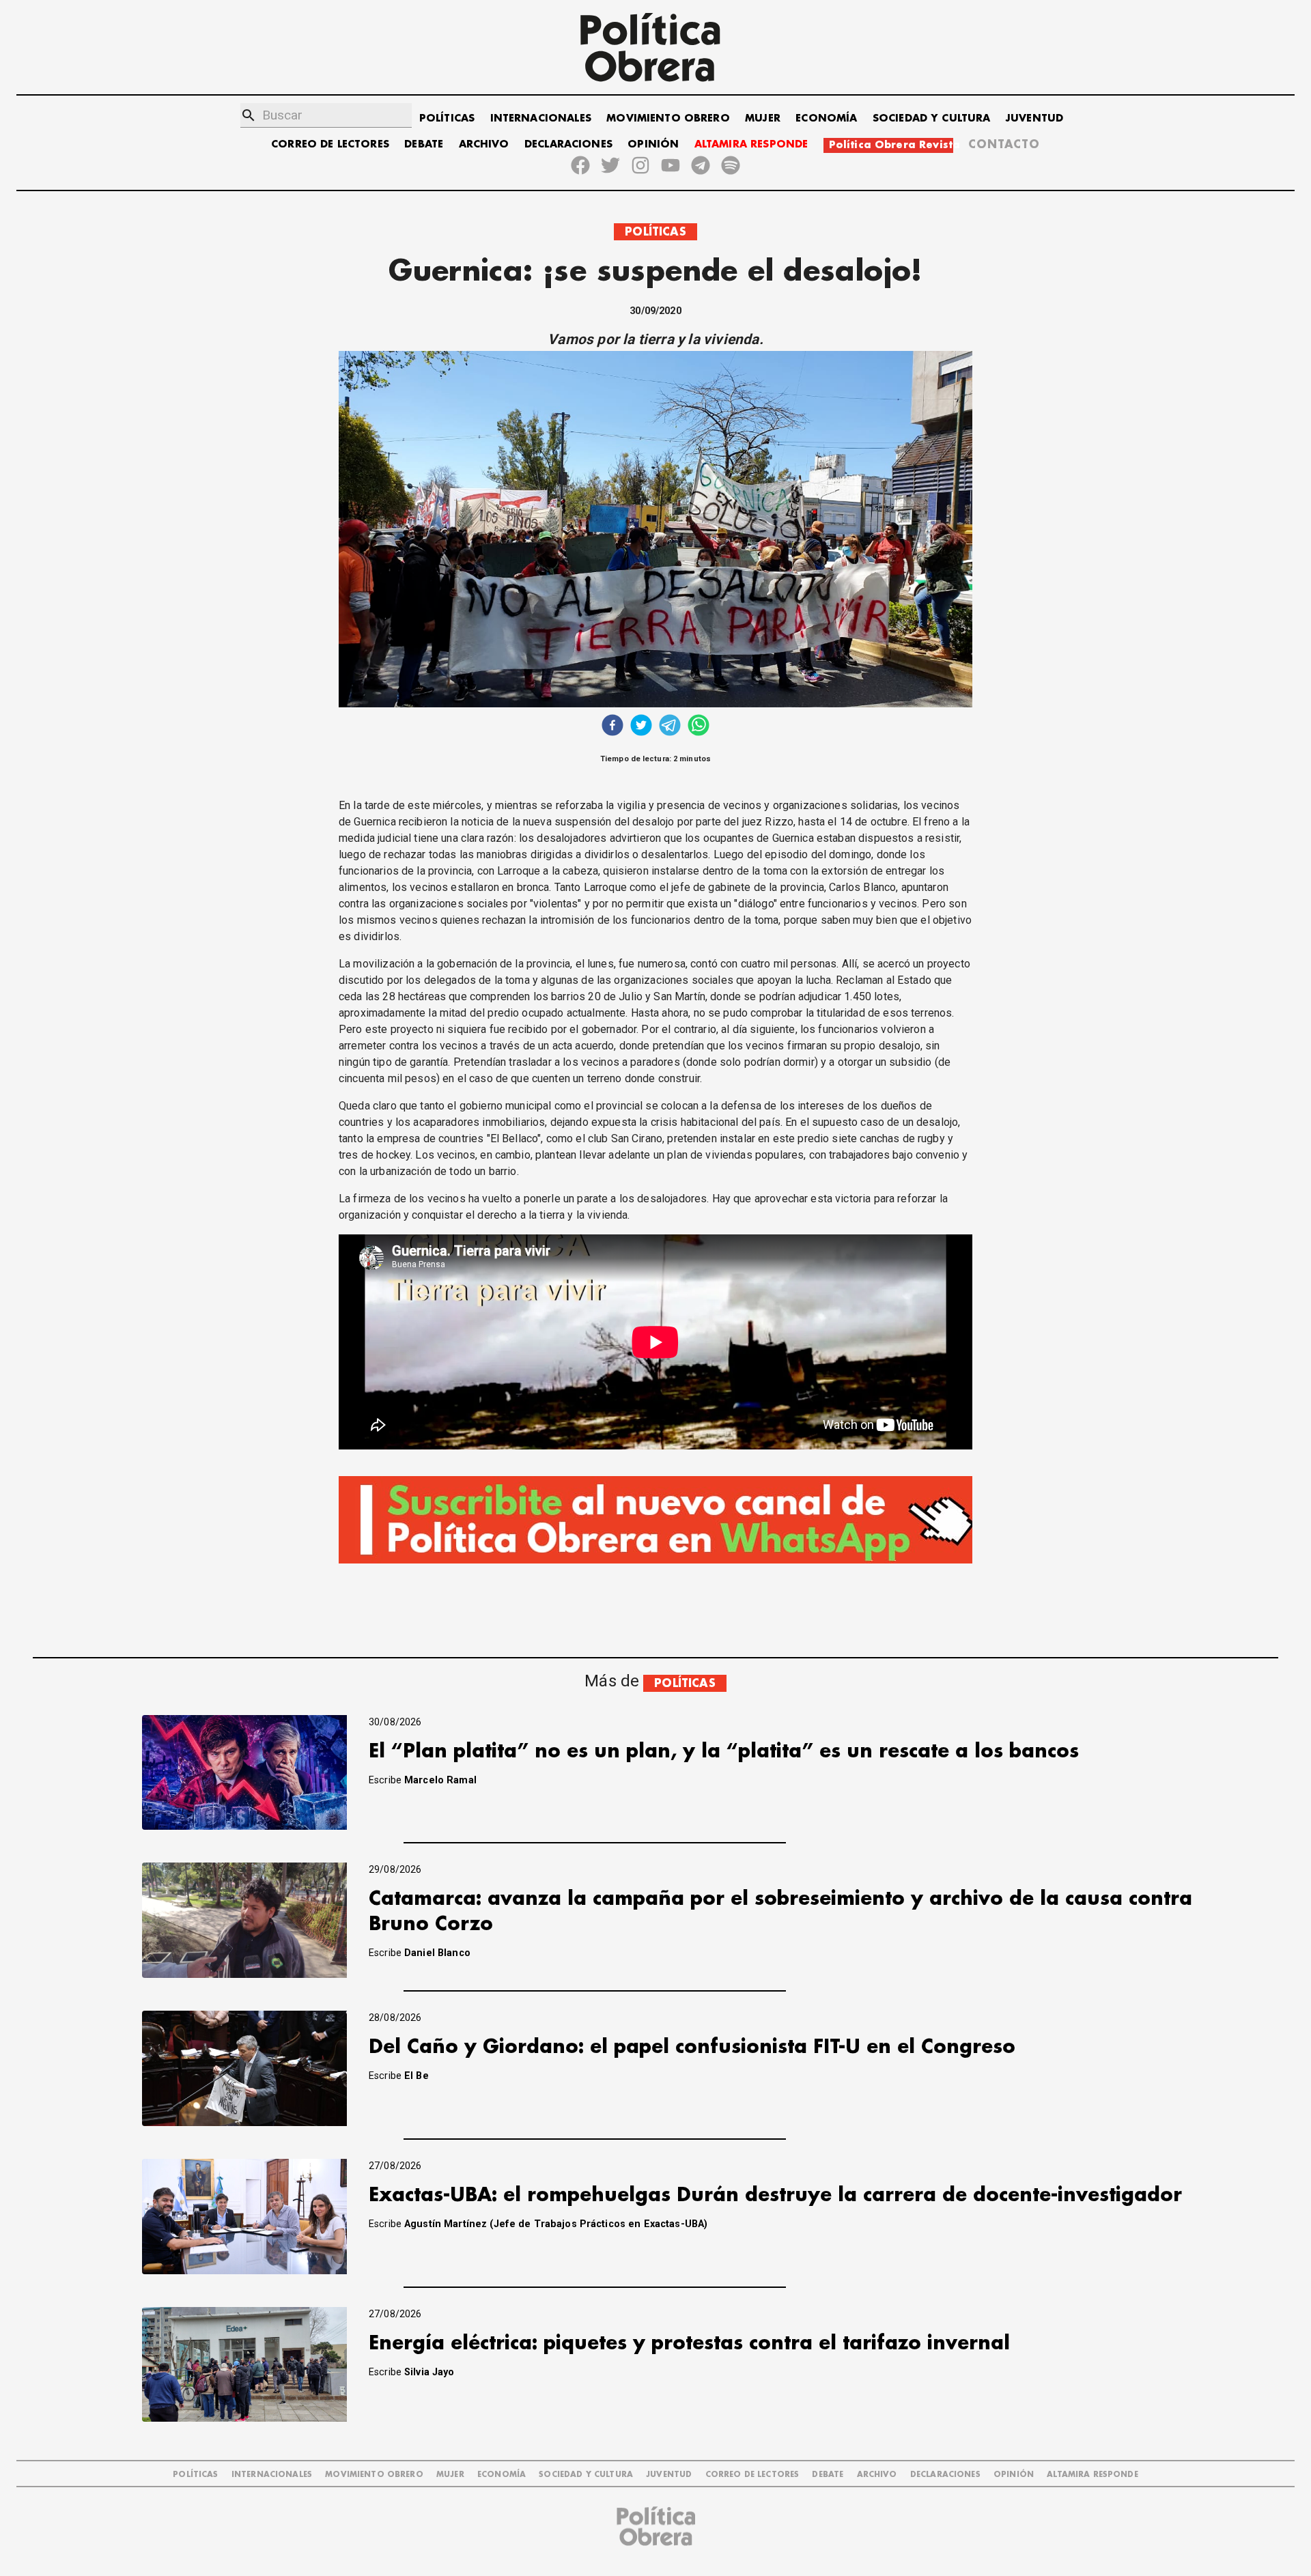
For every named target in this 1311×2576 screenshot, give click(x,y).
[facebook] (612, 727)
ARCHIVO (484, 144)
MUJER (763, 118)
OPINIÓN (653, 144)
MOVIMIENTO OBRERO (668, 118)
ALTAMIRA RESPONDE (751, 144)
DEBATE (424, 144)
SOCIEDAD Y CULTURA (932, 118)
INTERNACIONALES (541, 118)
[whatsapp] (699, 727)
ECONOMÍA (826, 118)
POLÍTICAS (447, 118)
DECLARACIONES (568, 144)
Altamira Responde (1092, 2475)
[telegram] (670, 727)
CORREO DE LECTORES (330, 144)
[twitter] (641, 727)
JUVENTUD (1034, 118)
